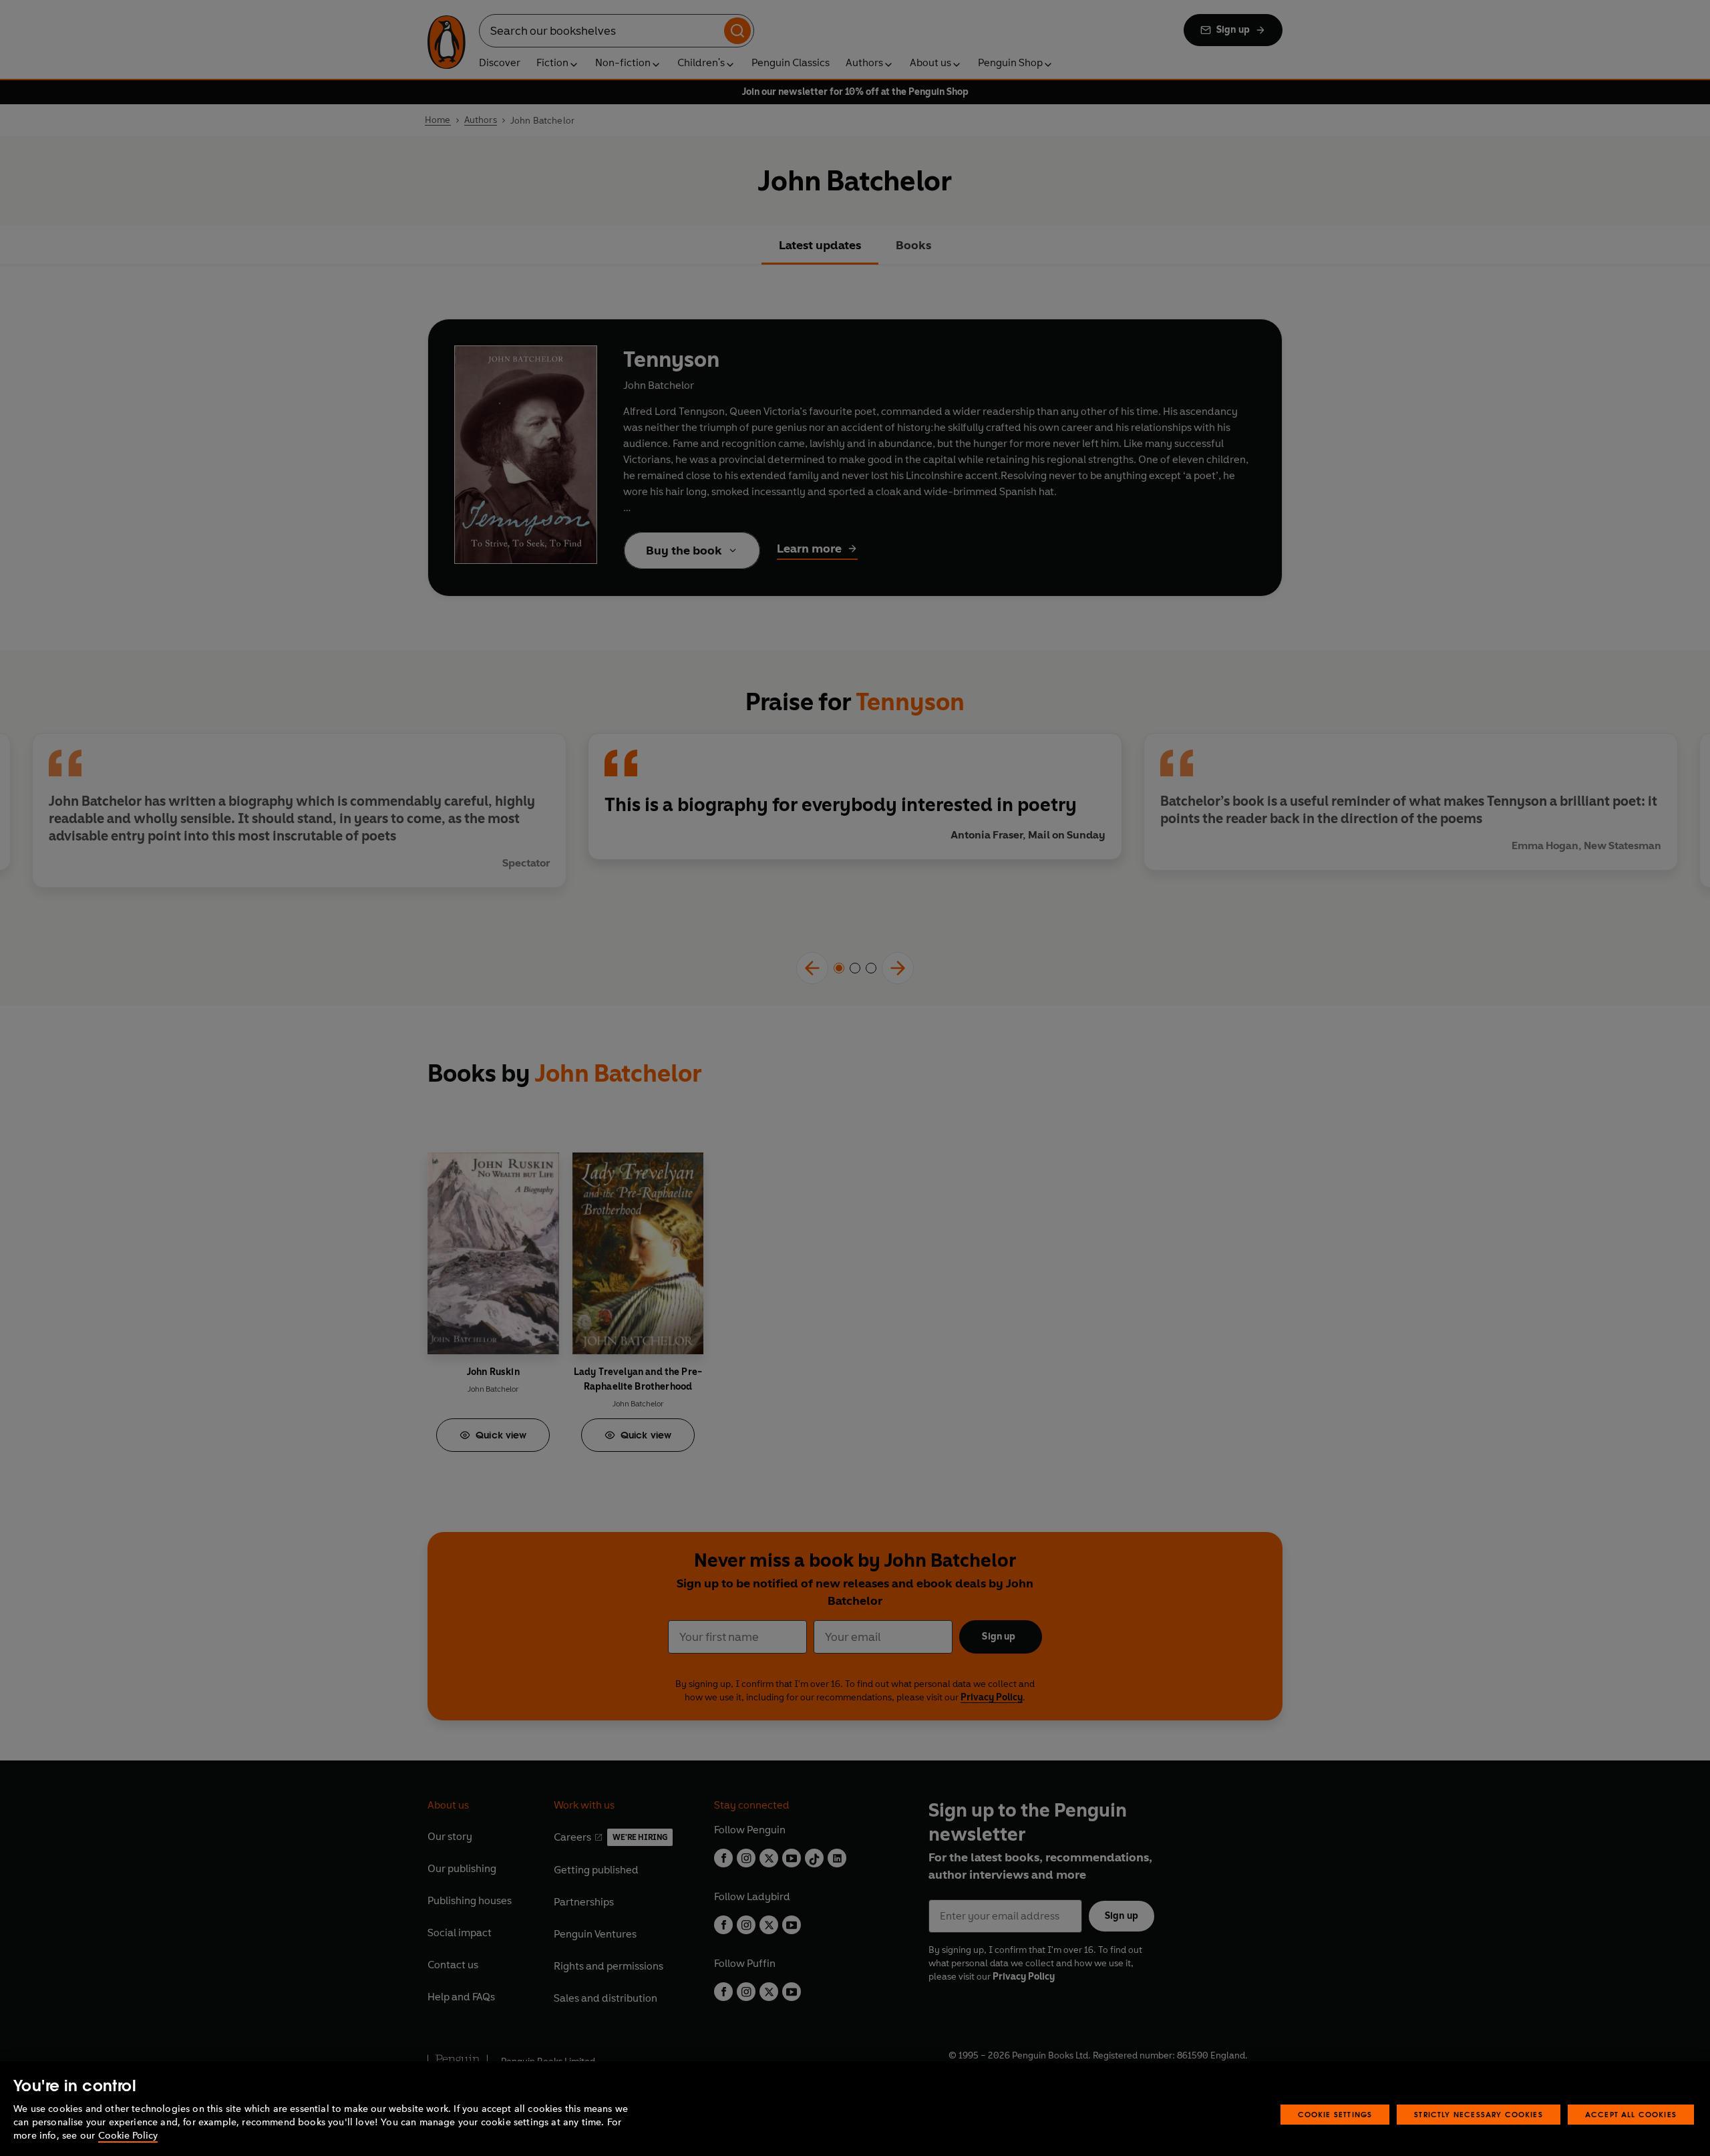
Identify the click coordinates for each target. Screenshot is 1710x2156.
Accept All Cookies (1631, 2114)
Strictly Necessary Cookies (1479, 2114)
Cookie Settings (1335, 2114)
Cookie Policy (128, 2136)
